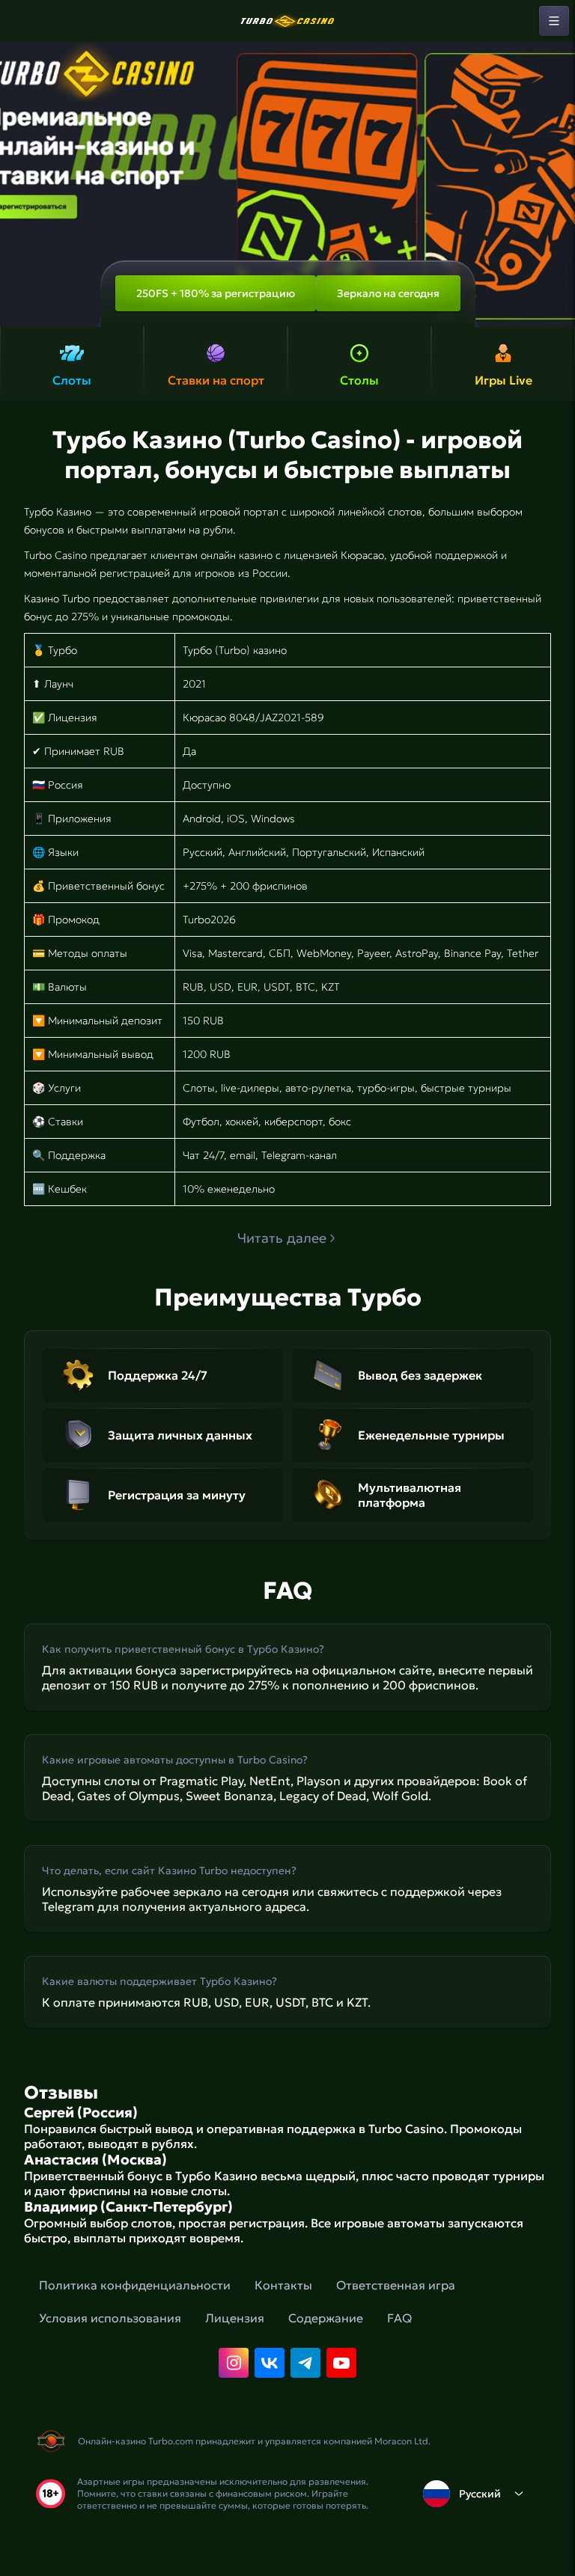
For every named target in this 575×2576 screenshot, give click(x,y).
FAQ (399, 2318)
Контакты (283, 2285)
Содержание (326, 2318)
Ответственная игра (396, 2285)
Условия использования (110, 2318)
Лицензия (235, 2318)
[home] (287, 21)
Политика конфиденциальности (135, 2285)
